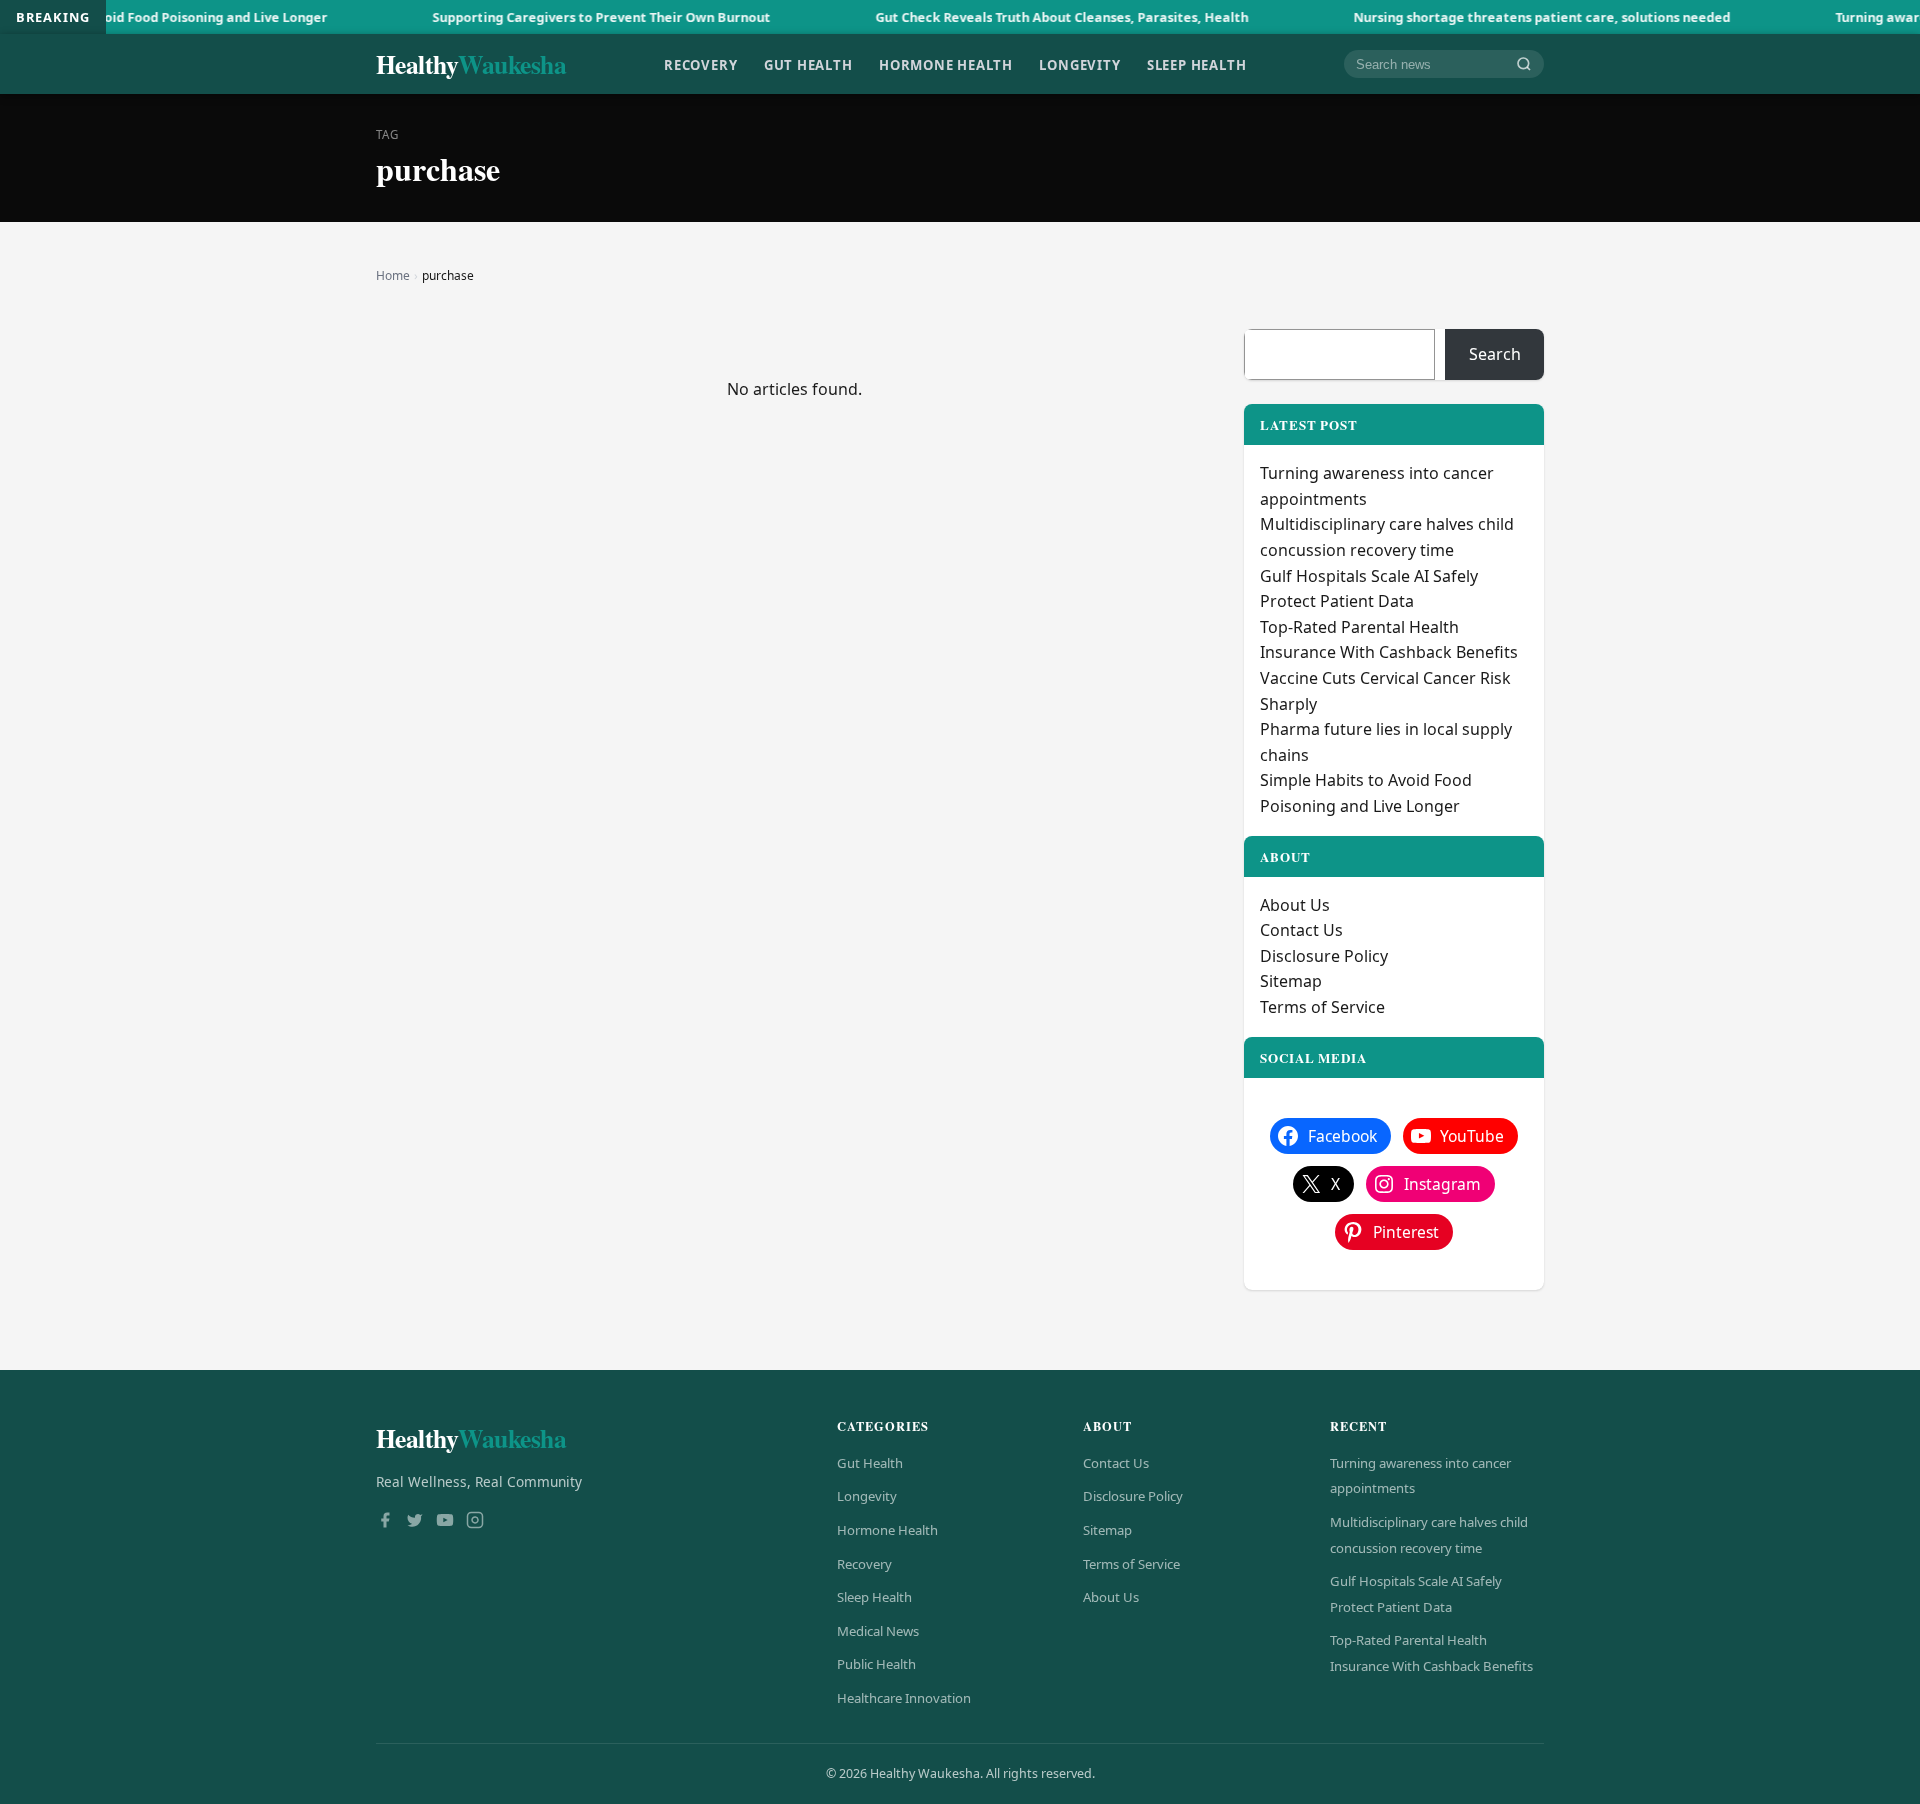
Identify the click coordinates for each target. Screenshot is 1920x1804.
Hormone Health (946, 64)
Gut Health (808, 64)
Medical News (878, 1631)
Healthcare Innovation (904, 1698)
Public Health (876, 1664)
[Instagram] (475, 1522)
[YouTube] (445, 1522)
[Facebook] (385, 1522)
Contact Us (1301, 930)
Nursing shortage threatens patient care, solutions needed (1479, 17)
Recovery (700, 64)
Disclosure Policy (1324, 956)
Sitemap (1291, 981)
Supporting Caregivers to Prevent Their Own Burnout (539, 17)
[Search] (1524, 64)
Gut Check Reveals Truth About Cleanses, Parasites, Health (999, 17)
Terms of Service (1322, 1007)
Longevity (1079, 64)
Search (1495, 354)
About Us (1295, 905)
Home (393, 275)
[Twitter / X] (415, 1522)
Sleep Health (1196, 64)
